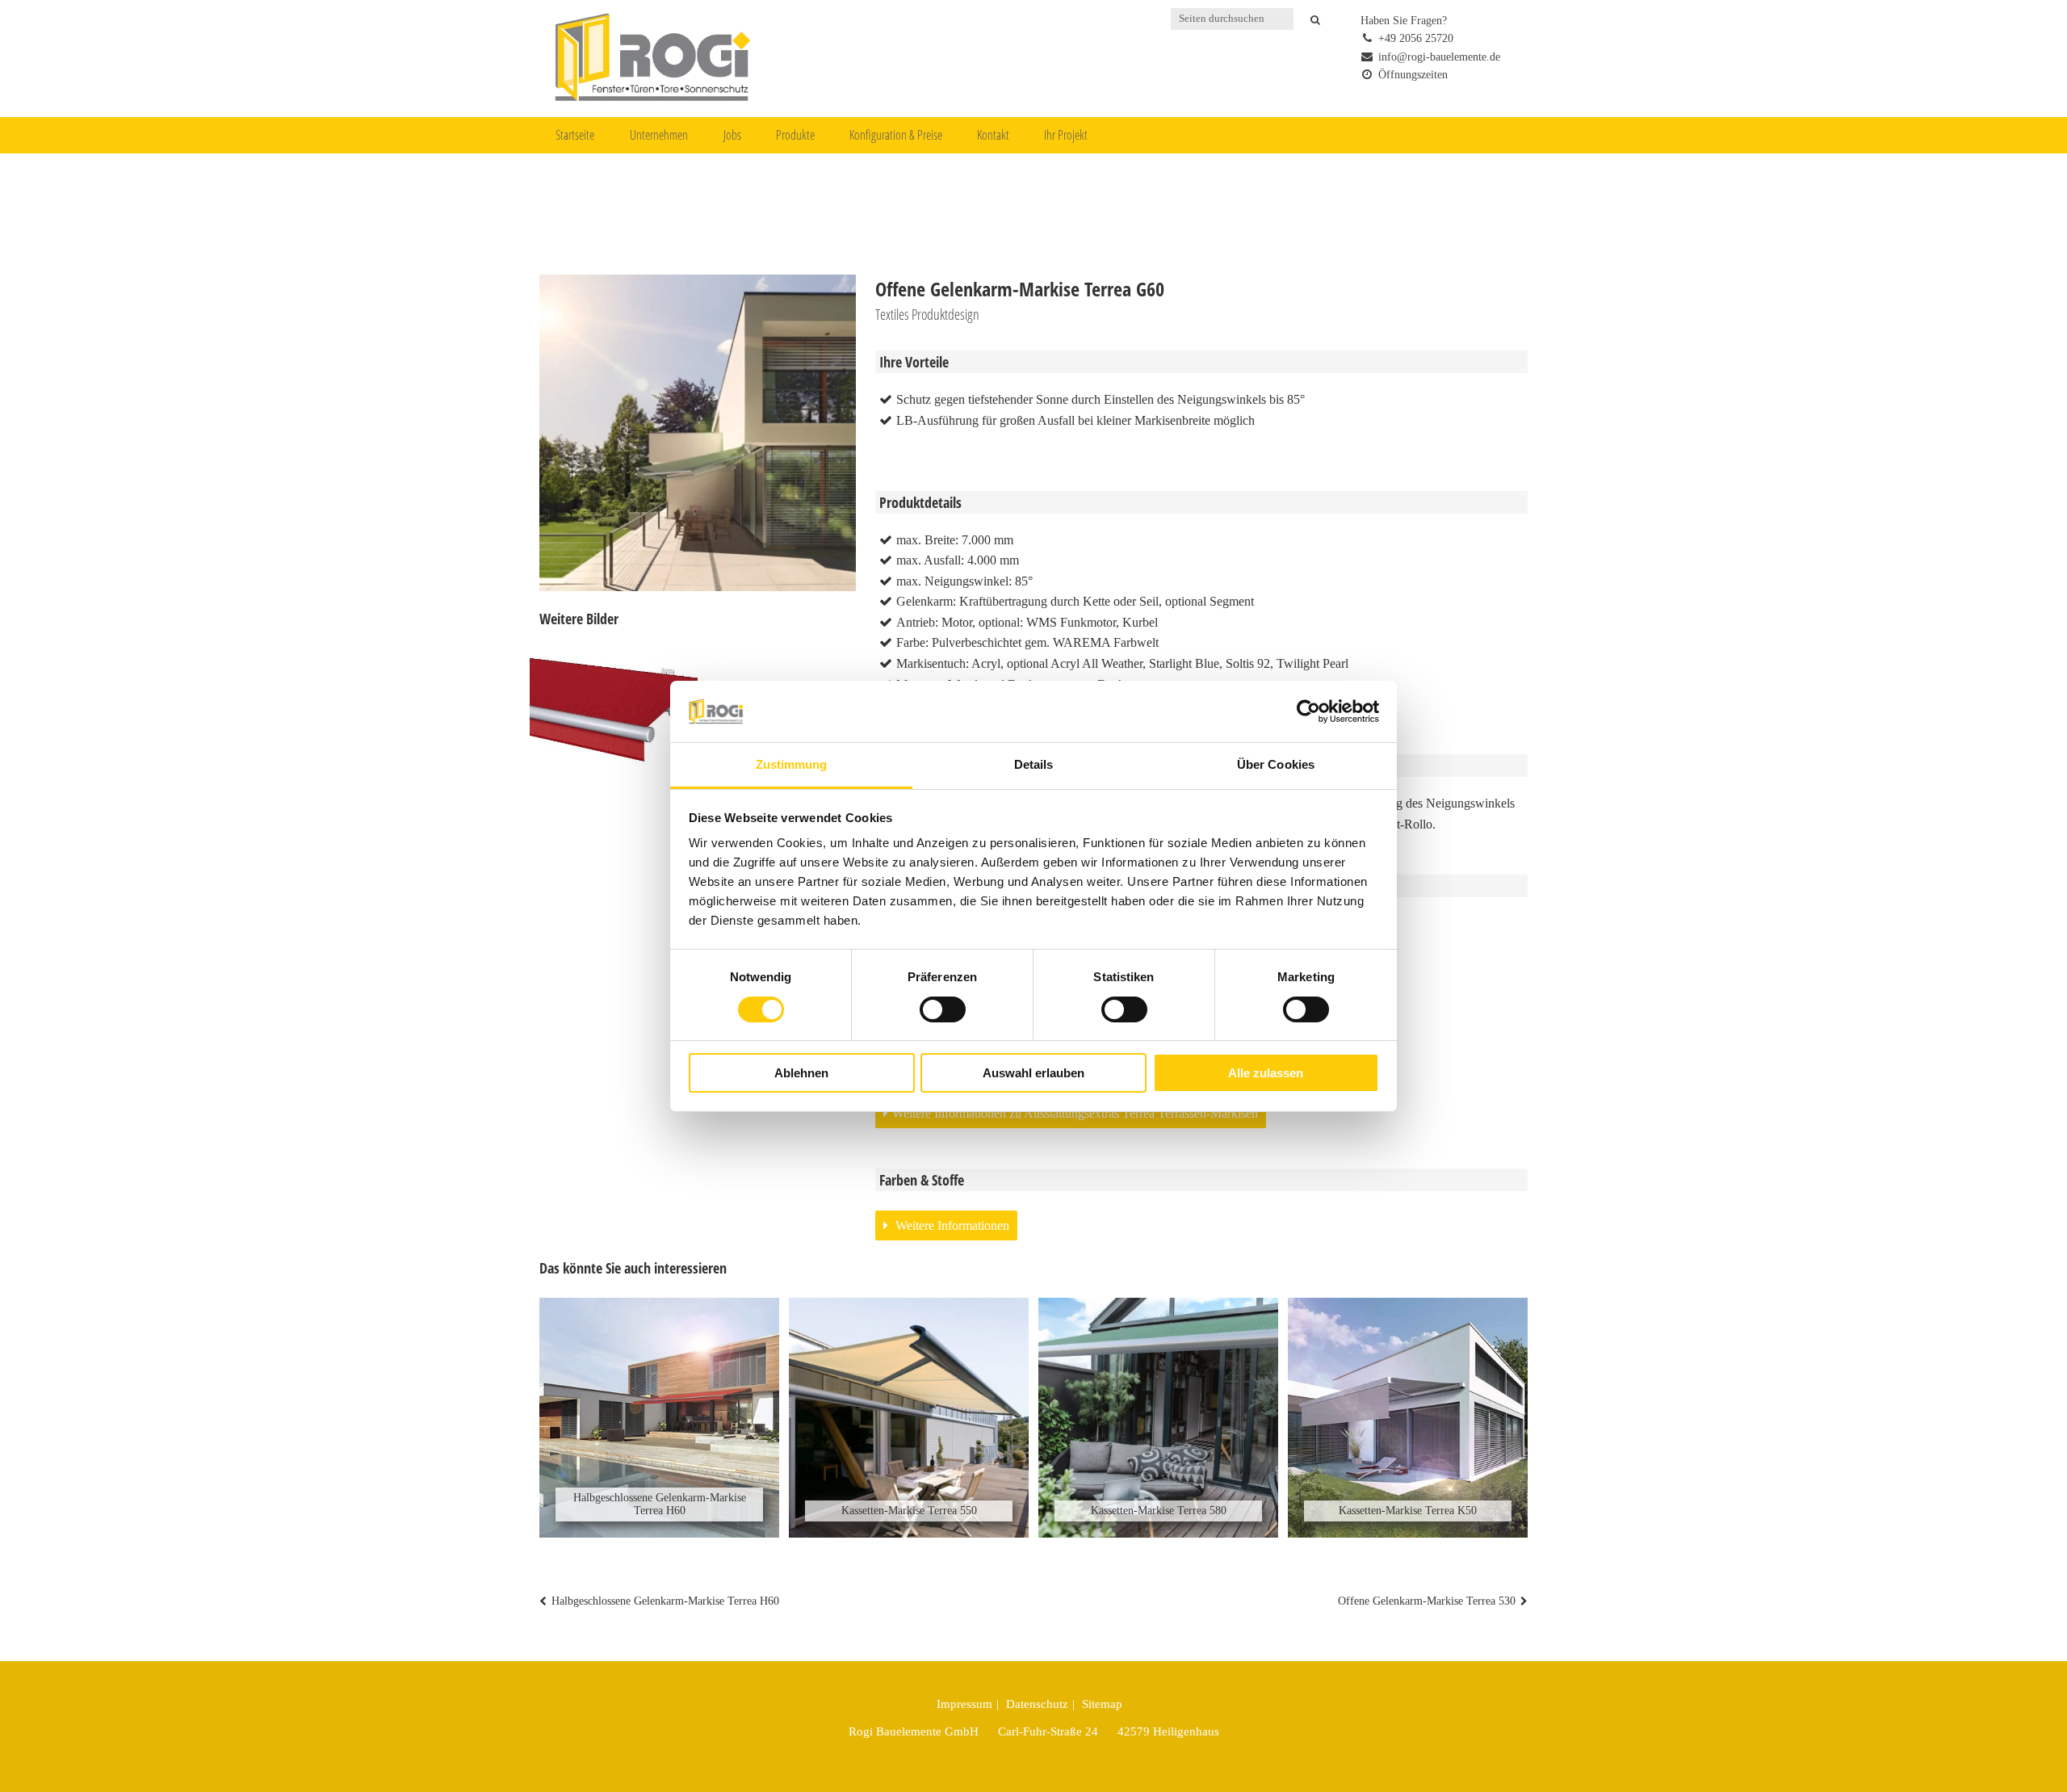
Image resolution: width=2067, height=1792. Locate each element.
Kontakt (993, 135)
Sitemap (1102, 1704)
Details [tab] (1034, 764)
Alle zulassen (1266, 1073)
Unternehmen (659, 135)
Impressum (964, 1704)
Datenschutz (1037, 1704)
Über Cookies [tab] (1276, 764)
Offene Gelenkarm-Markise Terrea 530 (1427, 1601)
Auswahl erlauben (1033, 1073)
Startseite (575, 135)
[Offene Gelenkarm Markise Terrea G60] (614, 718)
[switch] (943, 1009)
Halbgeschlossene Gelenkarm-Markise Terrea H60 (665, 1601)
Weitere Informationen (951, 1225)
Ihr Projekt (1066, 135)
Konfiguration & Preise (896, 135)
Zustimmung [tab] (792, 764)
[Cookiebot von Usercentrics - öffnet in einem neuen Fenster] (1308, 711)
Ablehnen (801, 1073)
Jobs (732, 135)
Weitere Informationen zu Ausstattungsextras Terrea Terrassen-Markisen (1075, 1113)
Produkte (795, 135)
